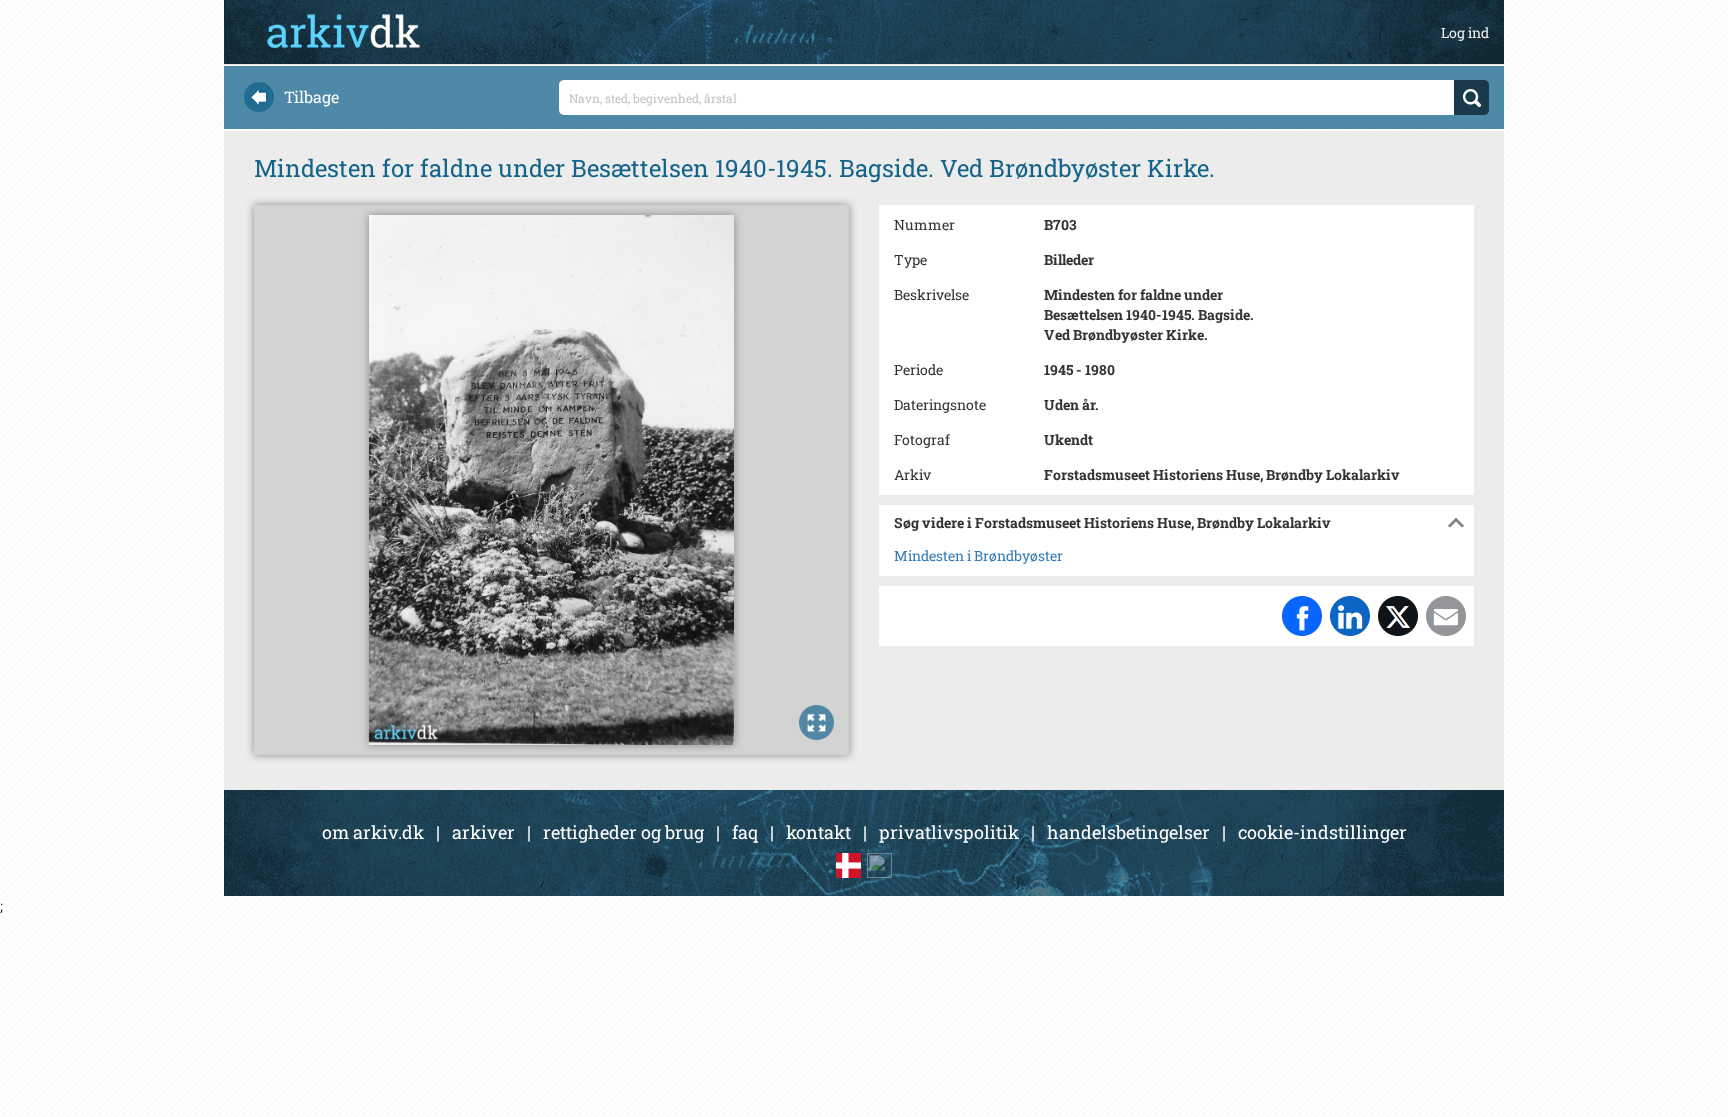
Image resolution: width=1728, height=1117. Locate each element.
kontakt (818, 832)
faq (745, 832)
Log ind (1465, 32)
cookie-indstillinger (1322, 832)
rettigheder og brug (623, 832)
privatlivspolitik (949, 832)
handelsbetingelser (1128, 832)
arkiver (483, 832)
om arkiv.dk (373, 832)
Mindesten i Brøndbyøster (978, 555)
